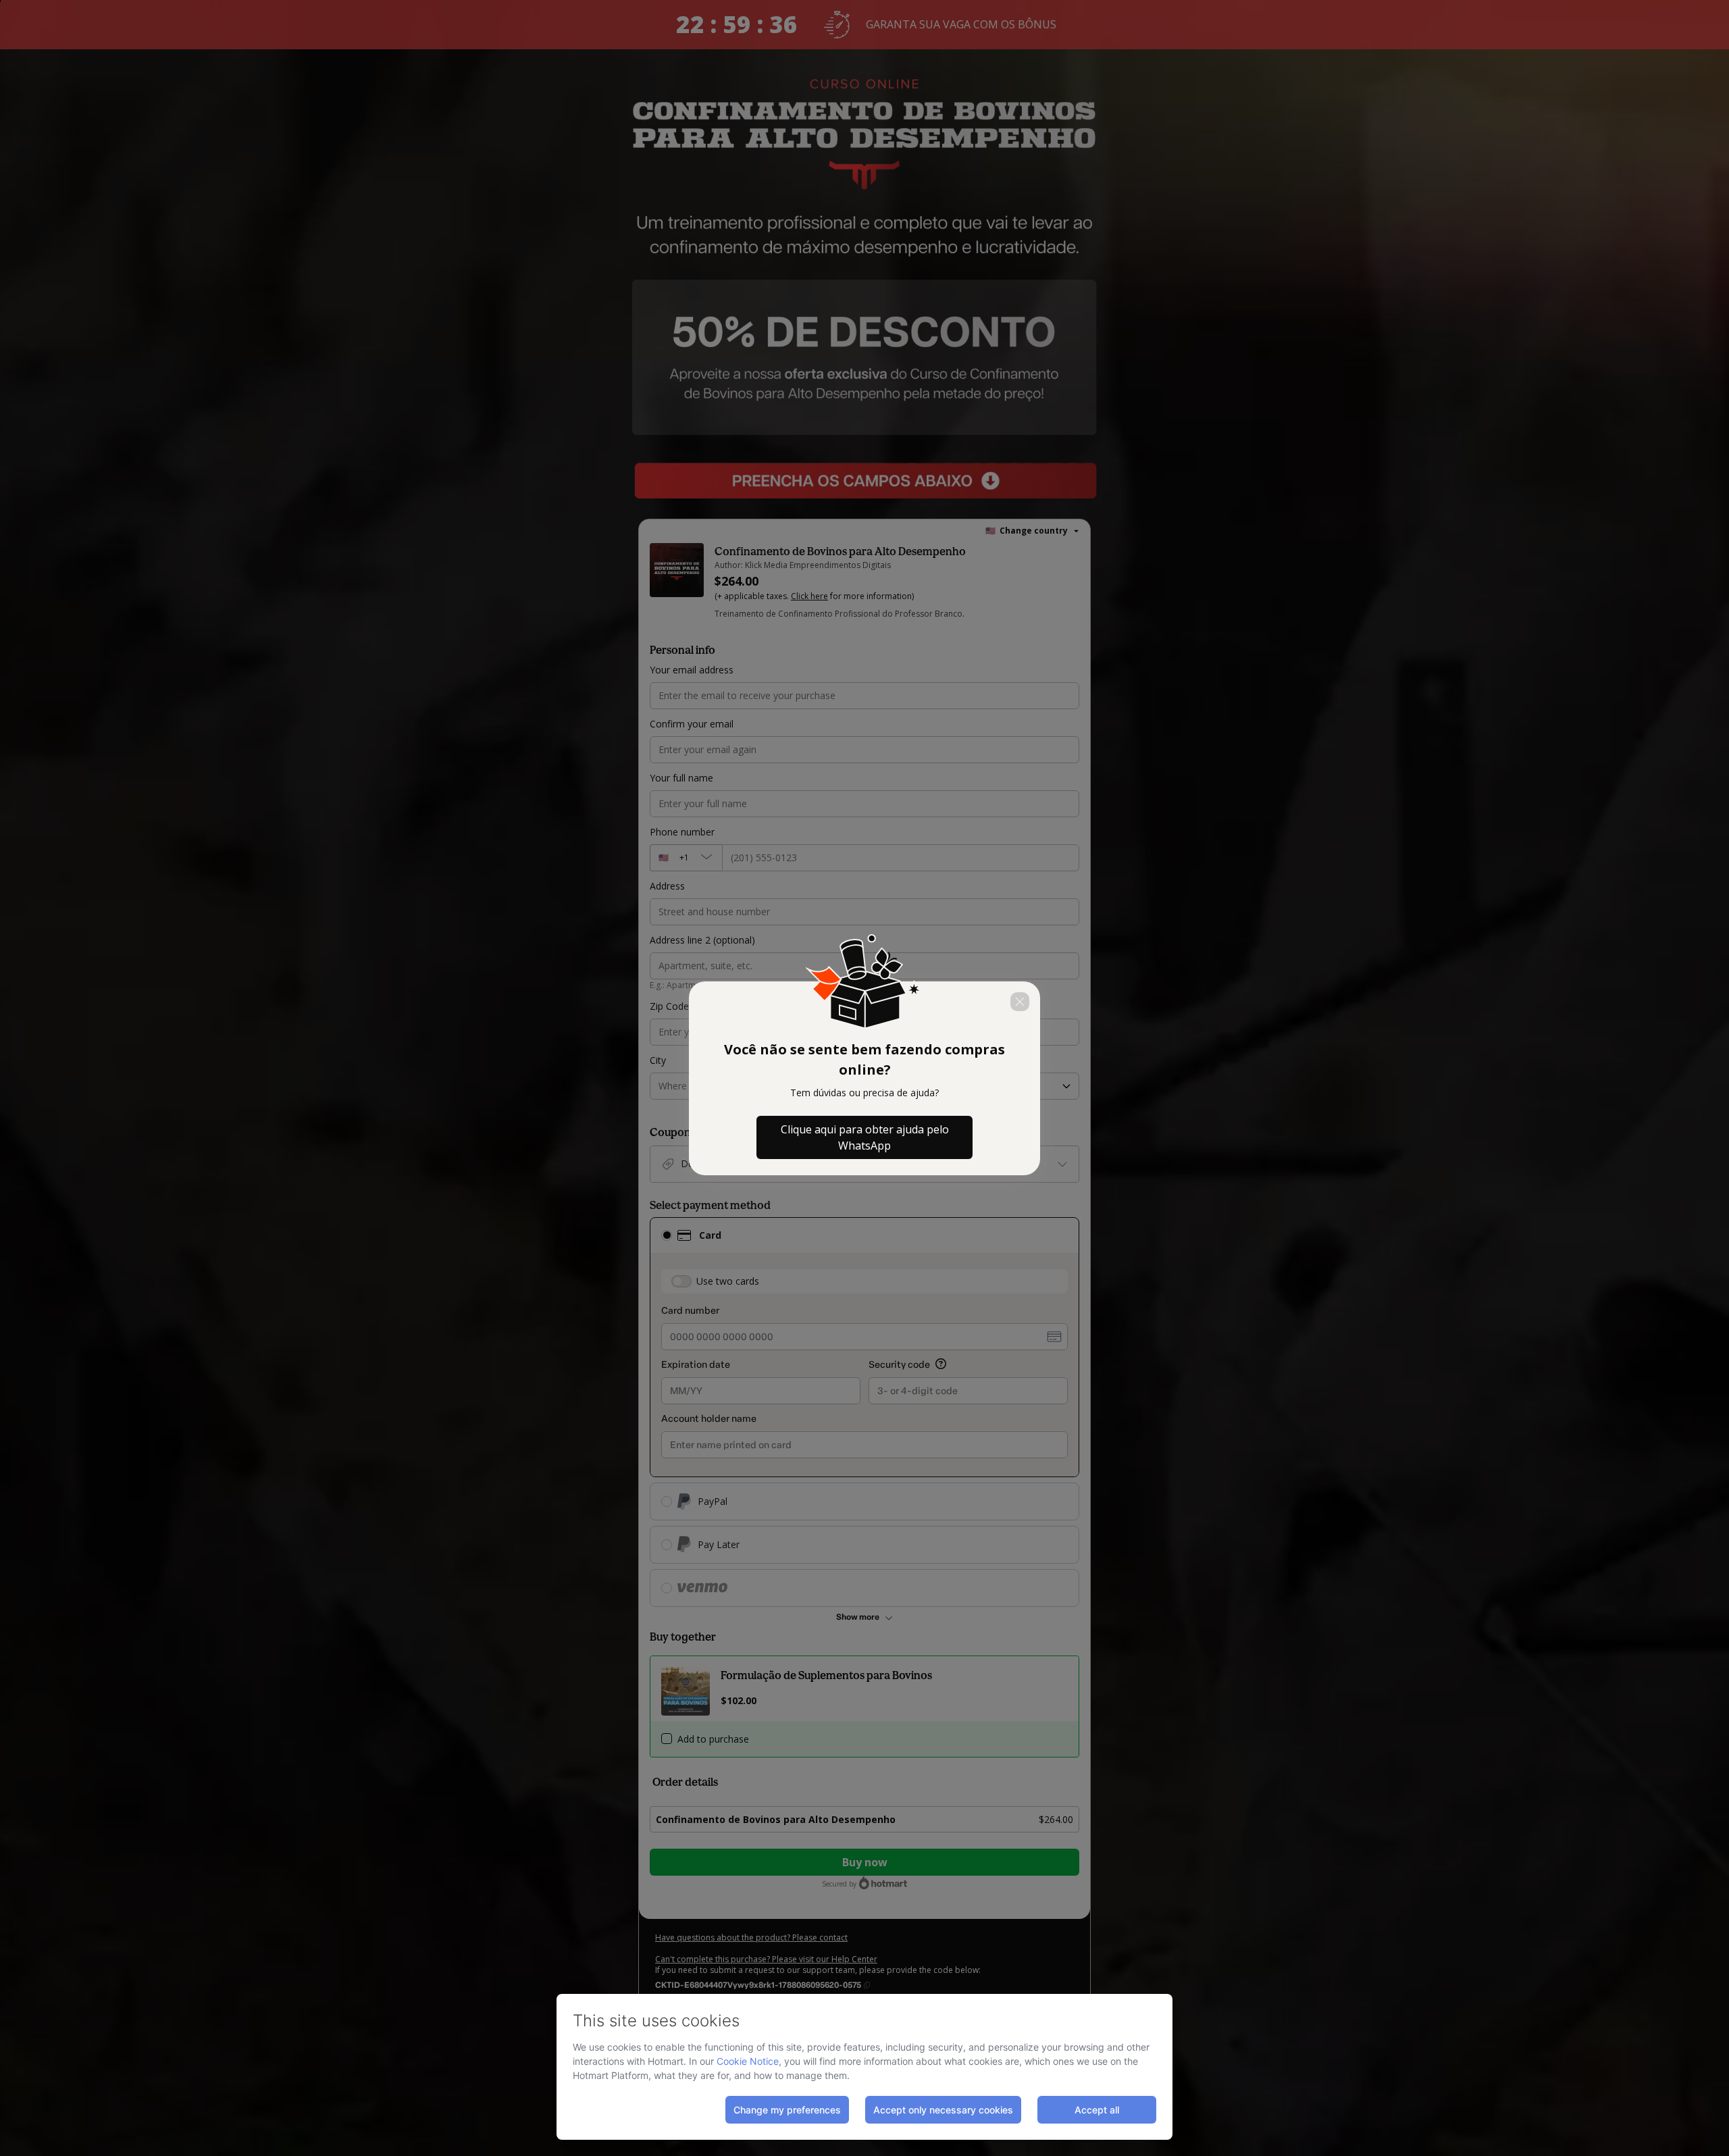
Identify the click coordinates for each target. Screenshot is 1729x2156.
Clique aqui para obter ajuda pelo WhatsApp (865, 1137)
